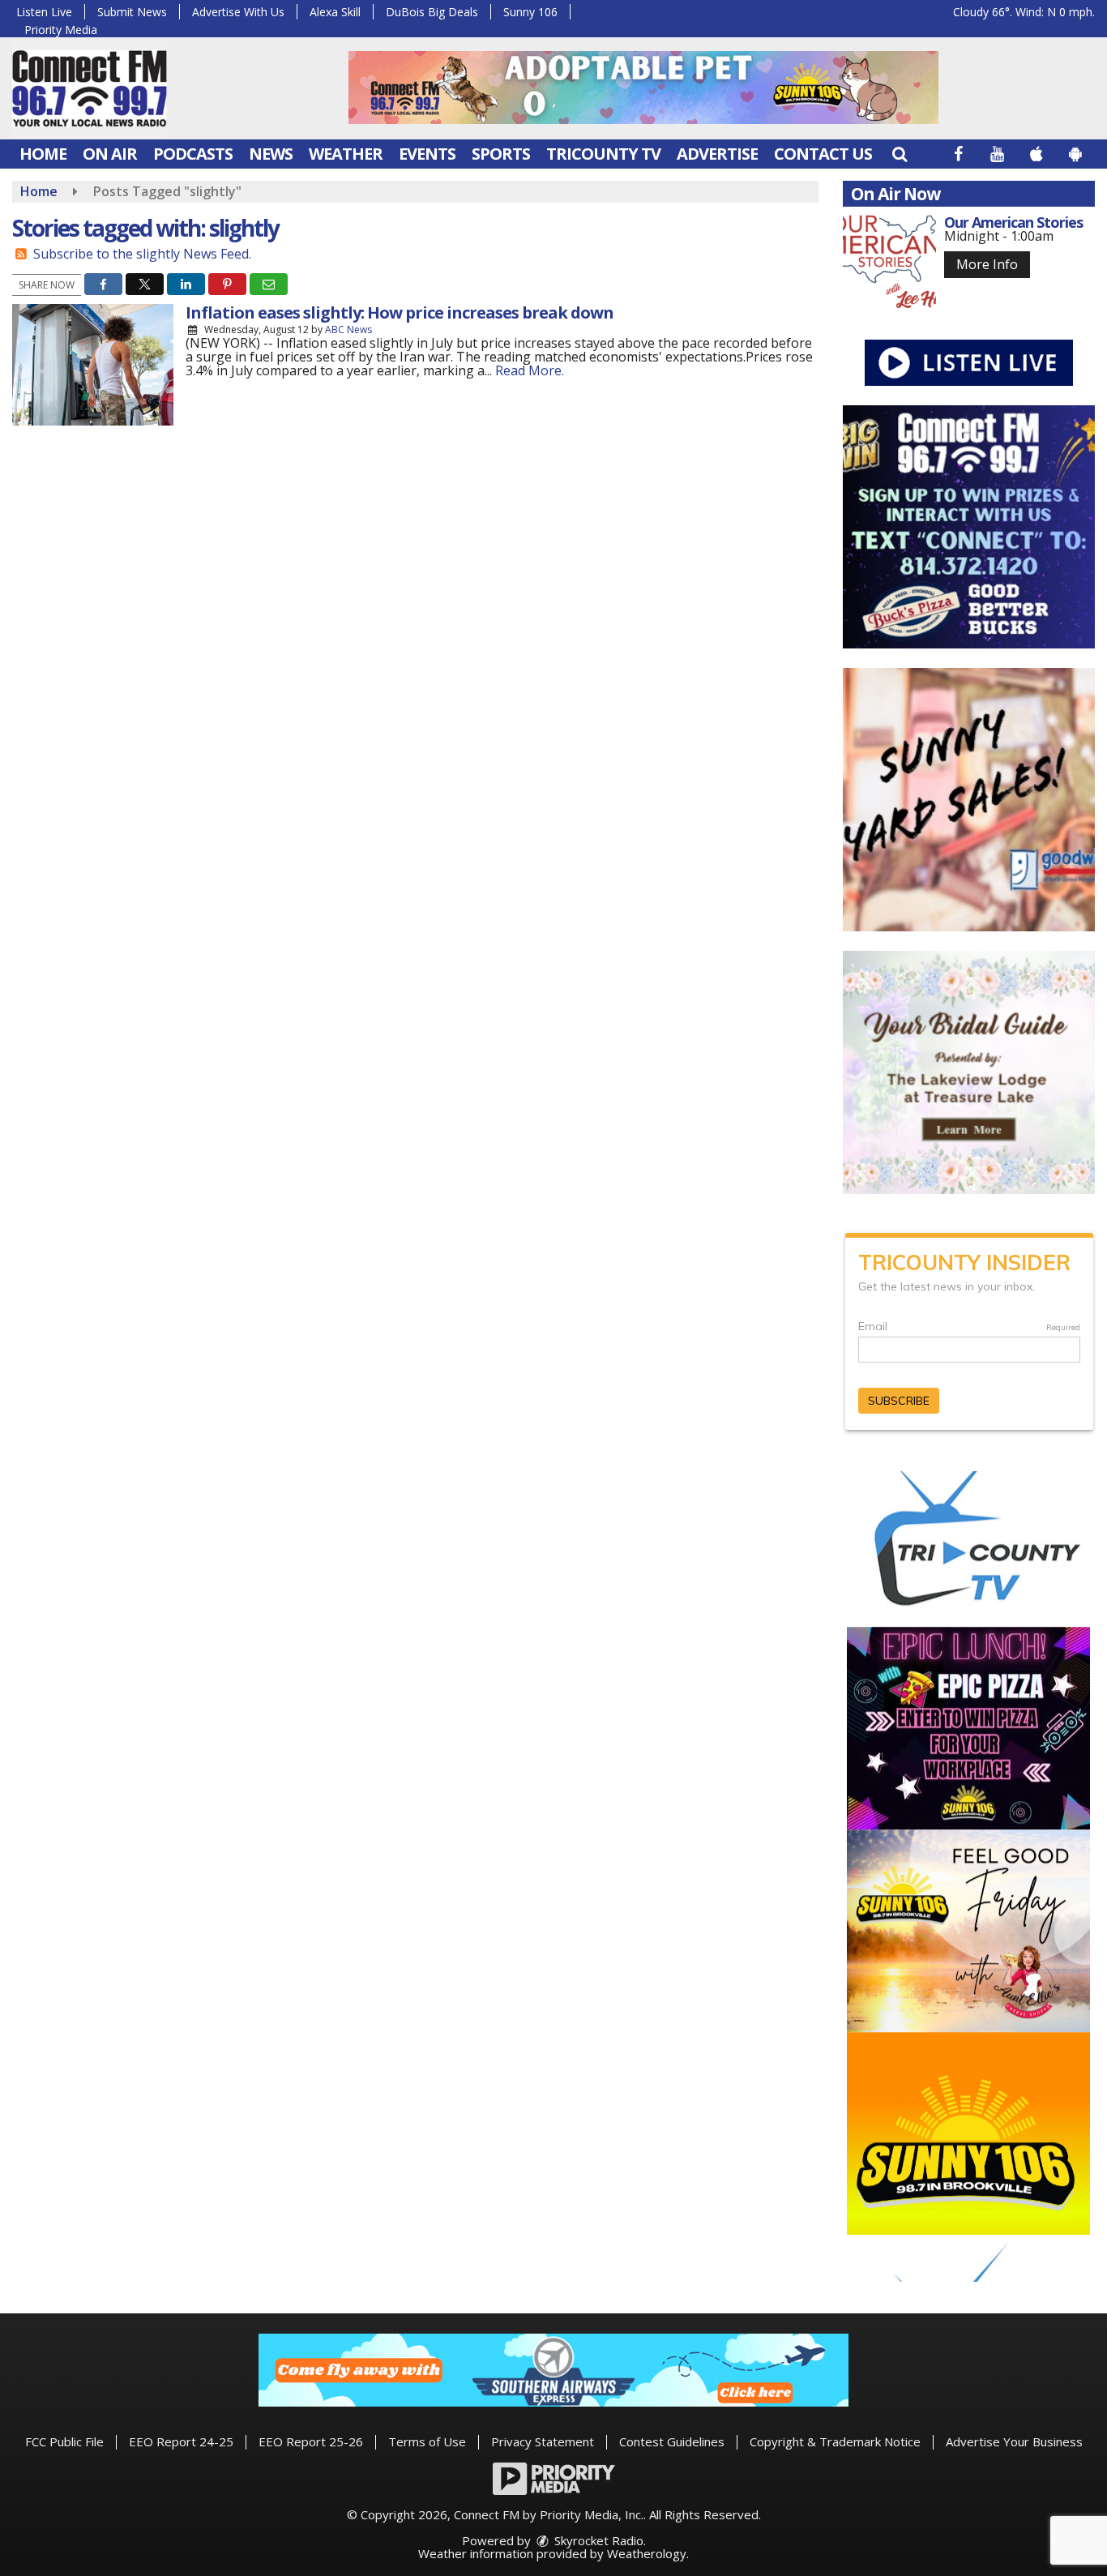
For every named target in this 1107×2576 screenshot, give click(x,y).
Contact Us (823, 154)
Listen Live (44, 12)
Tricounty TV (603, 154)
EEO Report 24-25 (181, 2441)
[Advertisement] (643, 88)
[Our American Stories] (889, 261)
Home (43, 154)
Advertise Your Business (1014, 2441)
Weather (346, 154)
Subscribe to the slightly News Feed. (142, 254)
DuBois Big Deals (432, 12)
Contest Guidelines (672, 2441)
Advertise (717, 154)
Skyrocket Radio (597, 2540)
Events (427, 154)
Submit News (132, 12)
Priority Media (61, 30)
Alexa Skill (335, 12)
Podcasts (193, 154)
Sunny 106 (530, 12)
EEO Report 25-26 (311, 2441)
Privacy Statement (543, 2441)
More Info (987, 264)
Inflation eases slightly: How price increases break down (400, 312)
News (271, 154)
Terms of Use (427, 2441)
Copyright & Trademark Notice (835, 2441)
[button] (900, 154)
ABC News (348, 329)
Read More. (530, 370)
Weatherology (647, 2553)
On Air (110, 154)
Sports (501, 154)
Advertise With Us (238, 12)
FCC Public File (64, 2441)
